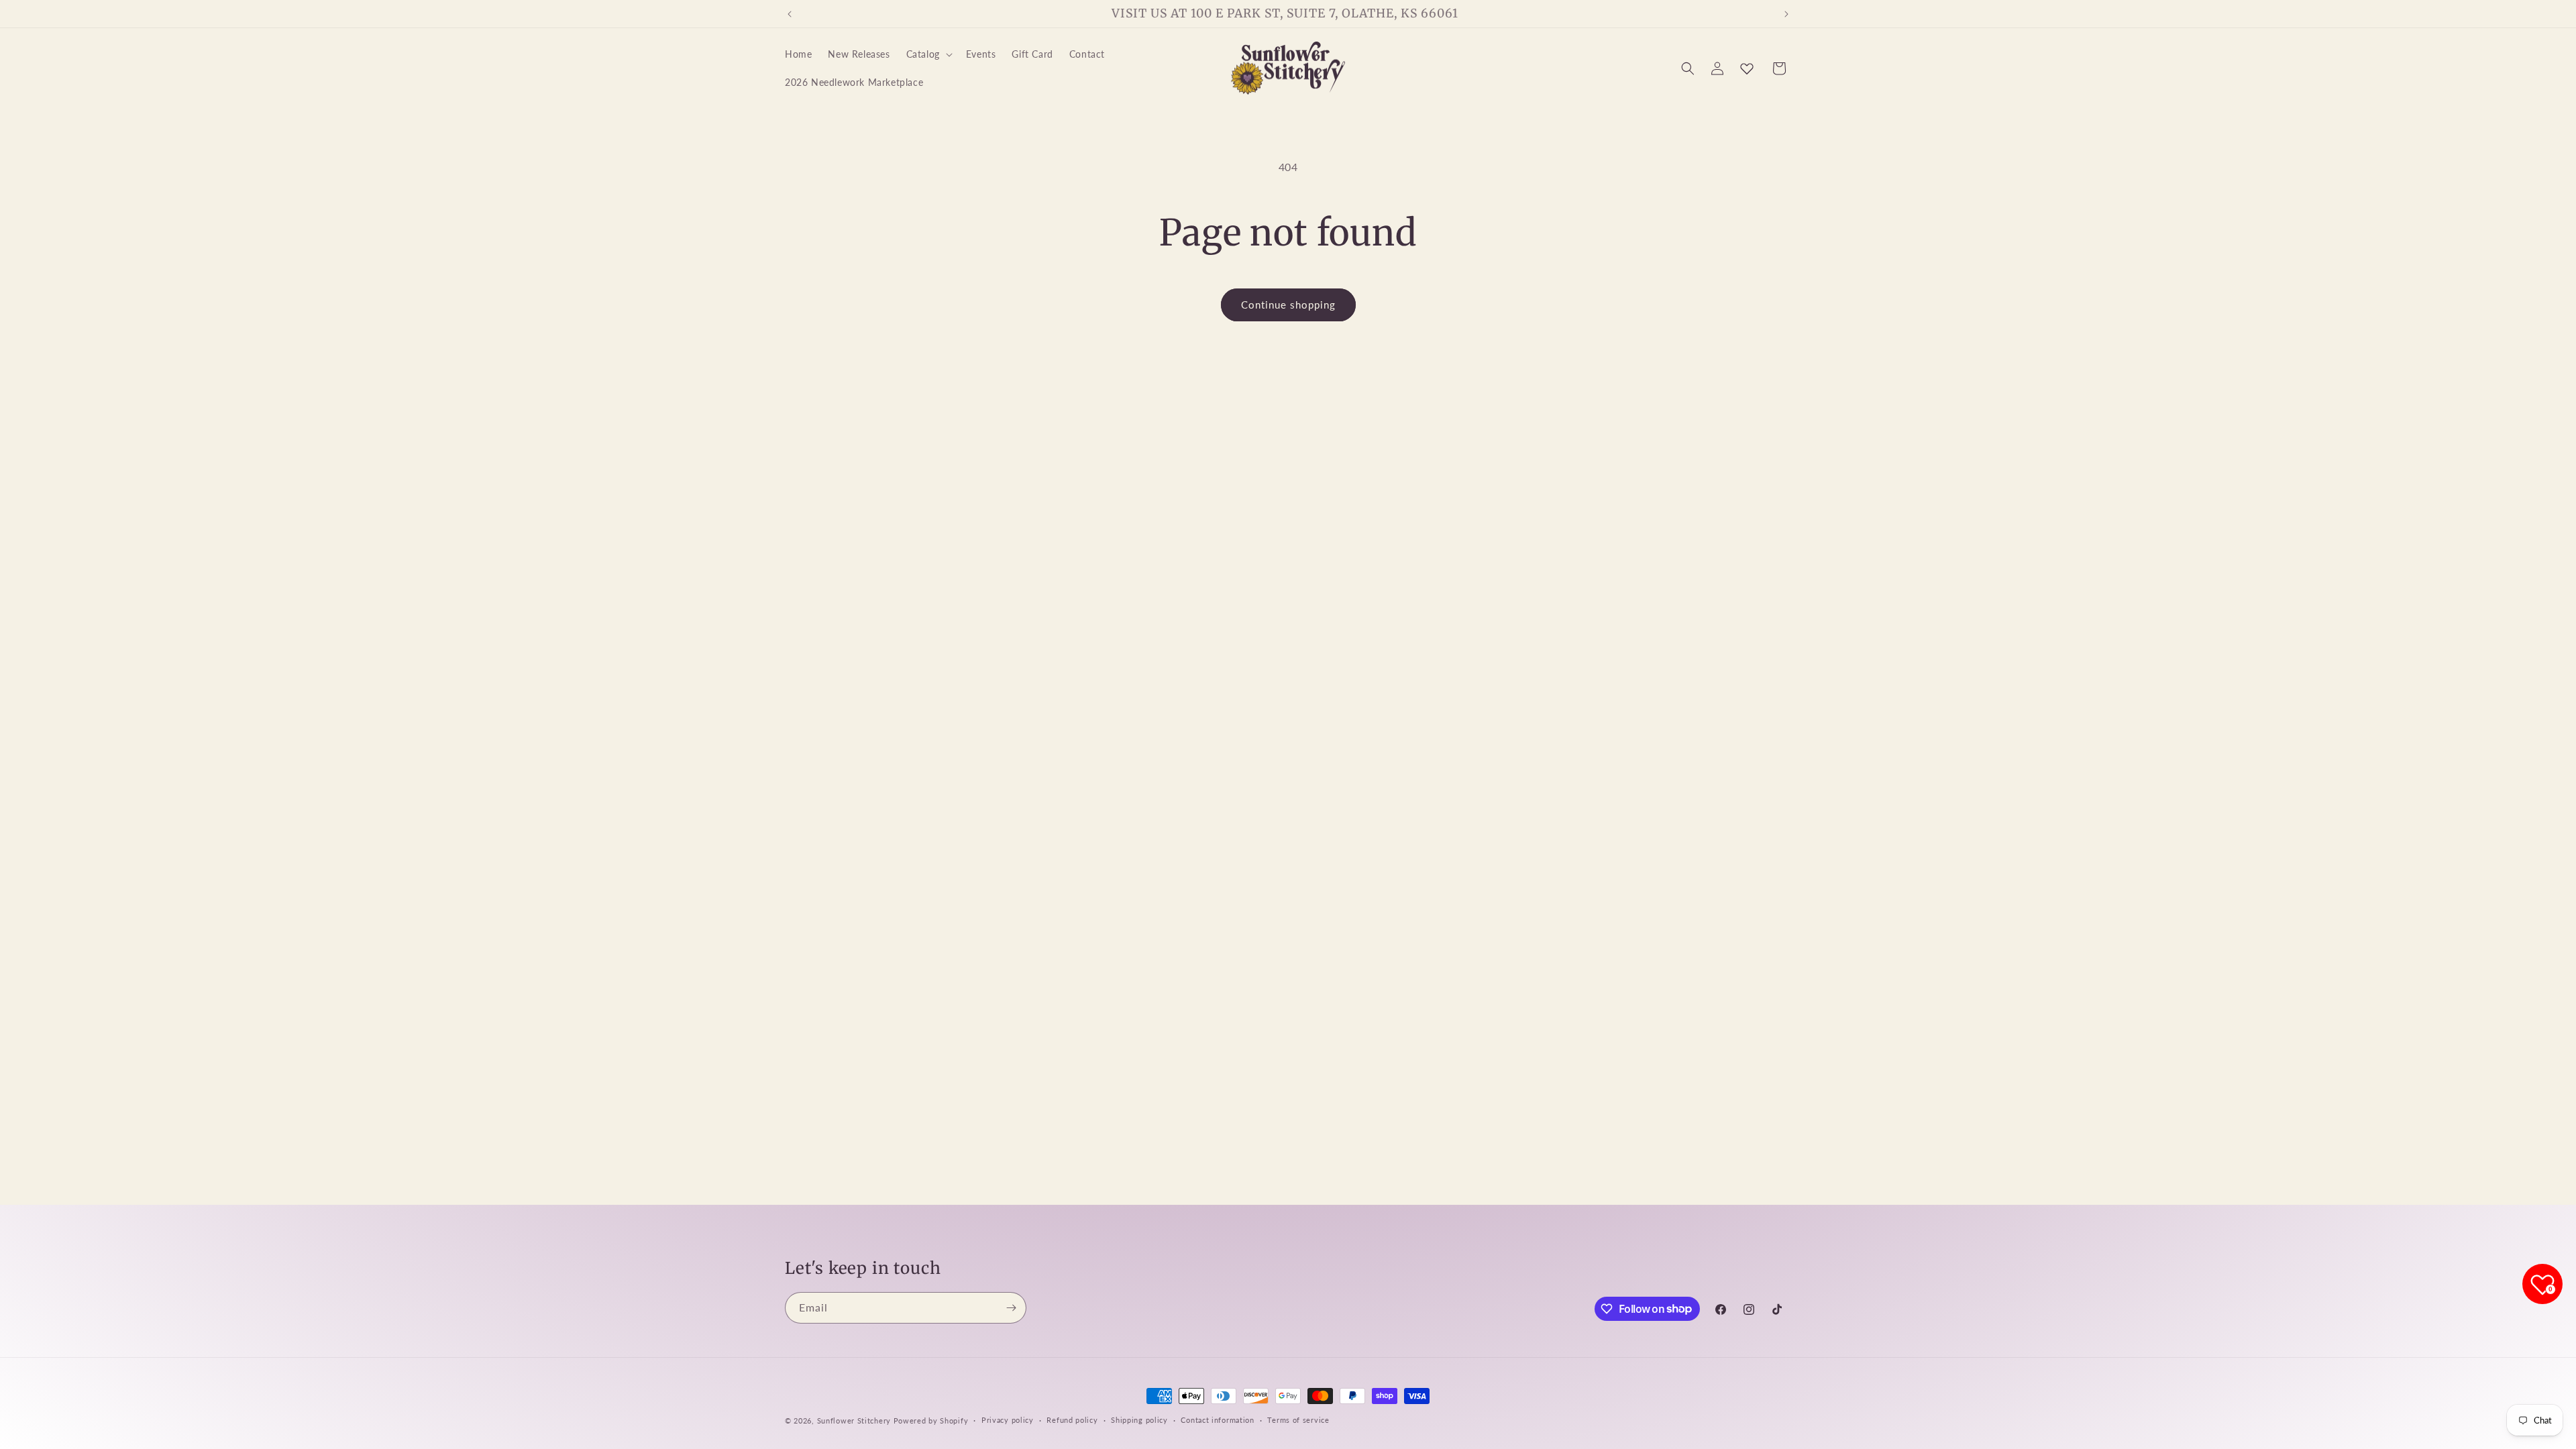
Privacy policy (1008, 1420)
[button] (928, 54)
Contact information (1217, 1420)
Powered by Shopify (931, 1420)
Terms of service (1298, 1420)
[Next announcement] (1786, 14)
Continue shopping (1288, 305)
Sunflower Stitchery (855, 1420)
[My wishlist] (1747, 68)
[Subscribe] (1011, 1308)
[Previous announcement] (790, 14)
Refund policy (1072, 1420)
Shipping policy (1139, 1420)
